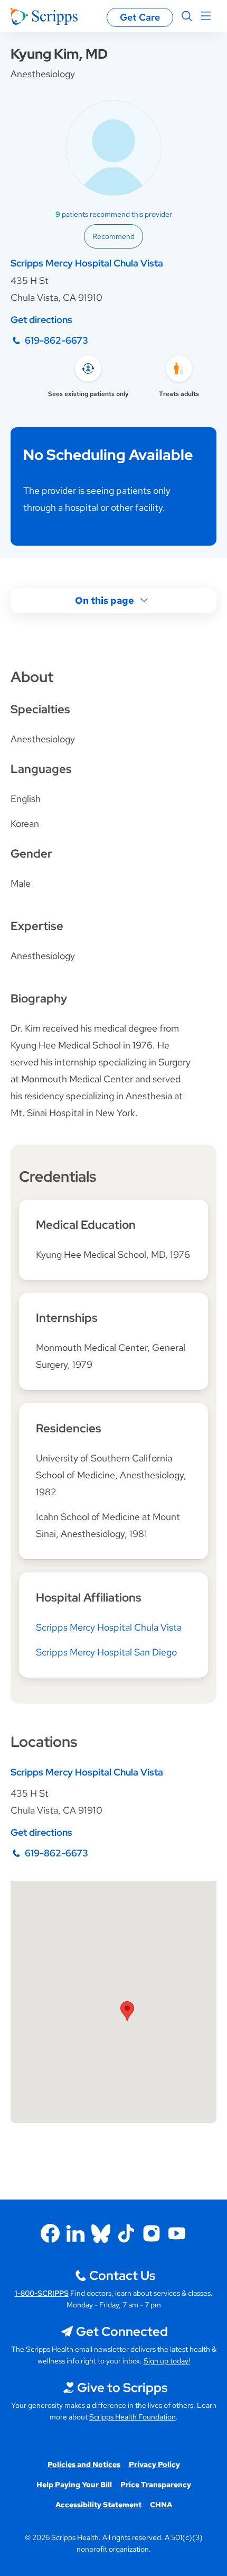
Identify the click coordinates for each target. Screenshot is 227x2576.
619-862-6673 (56, 340)
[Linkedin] (75, 2233)
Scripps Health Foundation (133, 2417)
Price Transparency (156, 2485)
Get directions (41, 320)
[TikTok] (126, 2233)
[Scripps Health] (44, 16)
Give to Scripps (122, 2388)
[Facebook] (50, 2233)
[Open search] (187, 16)
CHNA (161, 2505)
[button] (127, 2011)
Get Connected (122, 2331)
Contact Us (122, 2275)
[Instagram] (152, 2233)
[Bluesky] (101, 2233)
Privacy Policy (154, 2464)
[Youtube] (177, 2233)
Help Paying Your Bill (74, 2485)
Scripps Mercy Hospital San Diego (106, 1652)
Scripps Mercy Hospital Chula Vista (87, 263)
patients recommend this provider (114, 214)
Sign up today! (167, 2361)
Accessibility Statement (98, 2505)
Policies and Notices (84, 2464)
